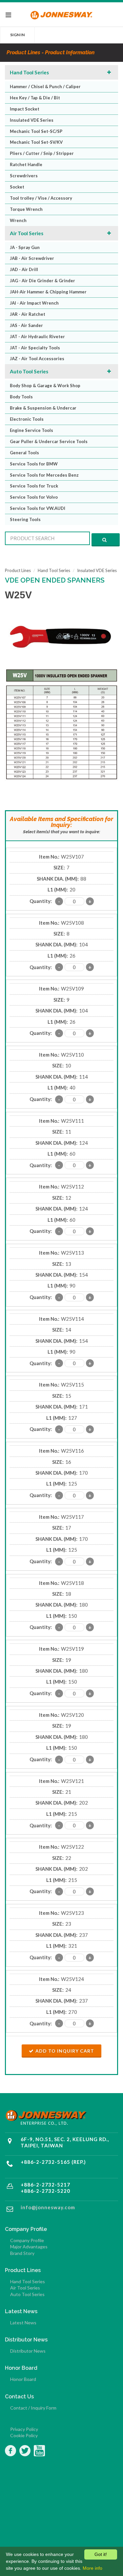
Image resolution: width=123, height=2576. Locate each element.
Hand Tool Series (29, 72)
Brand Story (22, 2253)
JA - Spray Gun (25, 247)
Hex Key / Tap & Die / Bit (35, 98)
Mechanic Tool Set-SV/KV (36, 142)
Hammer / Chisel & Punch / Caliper (45, 87)
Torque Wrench (26, 209)
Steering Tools (25, 519)
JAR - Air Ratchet (28, 314)
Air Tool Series (27, 233)
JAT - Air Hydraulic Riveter (37, 337)
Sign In (17, 35)
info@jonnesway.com (48, 2207)
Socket (17, 187)
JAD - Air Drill (24, 269)
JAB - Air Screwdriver (32, 258)
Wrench (18, 220)
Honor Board (23, 2379)
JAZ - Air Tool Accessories (37, 359)
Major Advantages (29, 2247)
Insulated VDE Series (32, 120)
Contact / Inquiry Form (33, 2408)
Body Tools (21, 397)
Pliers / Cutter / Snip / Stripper (42, 153)
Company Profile (27, 2240)
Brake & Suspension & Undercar (43, 408)
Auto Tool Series (29, 371)
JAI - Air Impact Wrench (34, 303)
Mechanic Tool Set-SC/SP (36, 131)
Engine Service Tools (31, 430)
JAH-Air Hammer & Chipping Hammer (48, 292)
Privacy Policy (24, 2429)
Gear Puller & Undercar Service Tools (49, 441)
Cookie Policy (24, 2435)
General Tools (24, 453)
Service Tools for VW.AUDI (38, 508)
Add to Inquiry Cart (65, 2051)
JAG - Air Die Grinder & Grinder (42, 281)
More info (92, 2568)
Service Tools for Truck (34, 486)
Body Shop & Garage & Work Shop (45, 386)
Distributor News (28, 2351)
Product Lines (18, 570)
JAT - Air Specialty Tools (35, 348)
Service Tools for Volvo (34, 497)
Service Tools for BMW (34, 464)
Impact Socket (25, 109)
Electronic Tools (27, 419)
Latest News (23, 2323)
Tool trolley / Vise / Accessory (41, 198)
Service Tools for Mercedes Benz (44, 475)
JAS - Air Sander (26, 325)
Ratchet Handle (26, 164)
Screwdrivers (24, 176)
